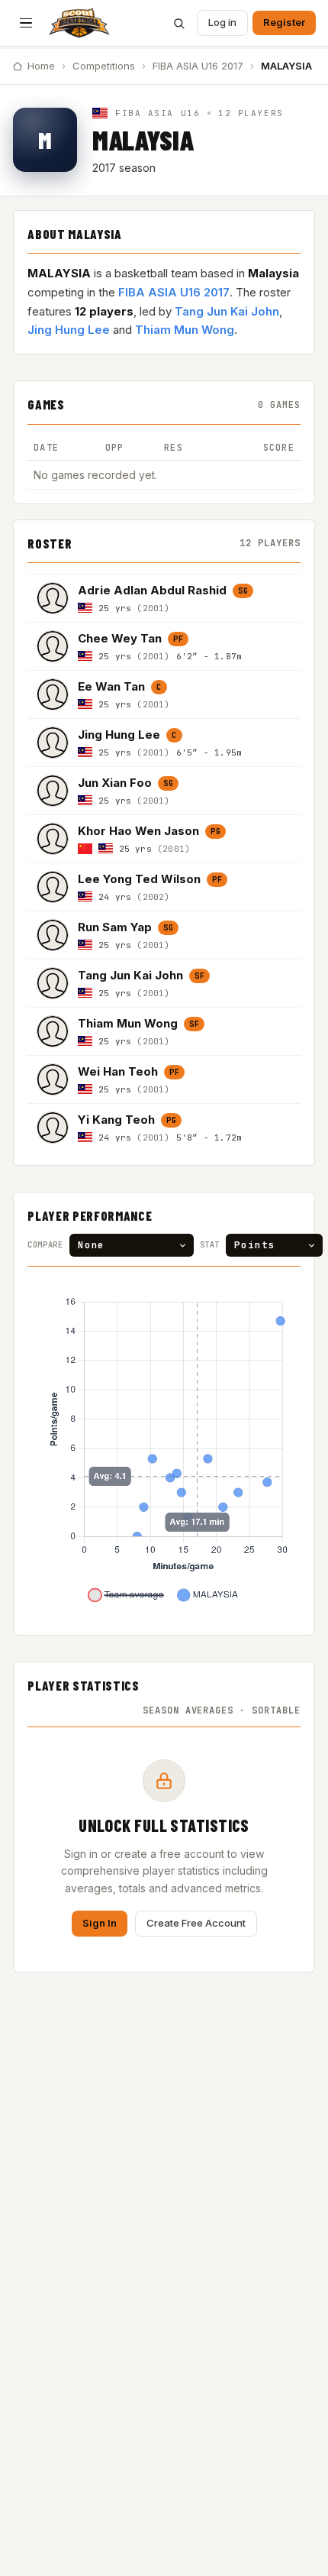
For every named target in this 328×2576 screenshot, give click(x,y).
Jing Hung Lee (69, 330)
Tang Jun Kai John (227, 311)
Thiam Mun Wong (185, 330)
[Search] (178, 23)
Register (284, 22)
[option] (164, 598)
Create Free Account (196, 1923)
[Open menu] (26, 23)
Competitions (104, 66)
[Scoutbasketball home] (79, 23)
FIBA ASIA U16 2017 (198, 66)
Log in (222, 22)
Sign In (100, 1923)
